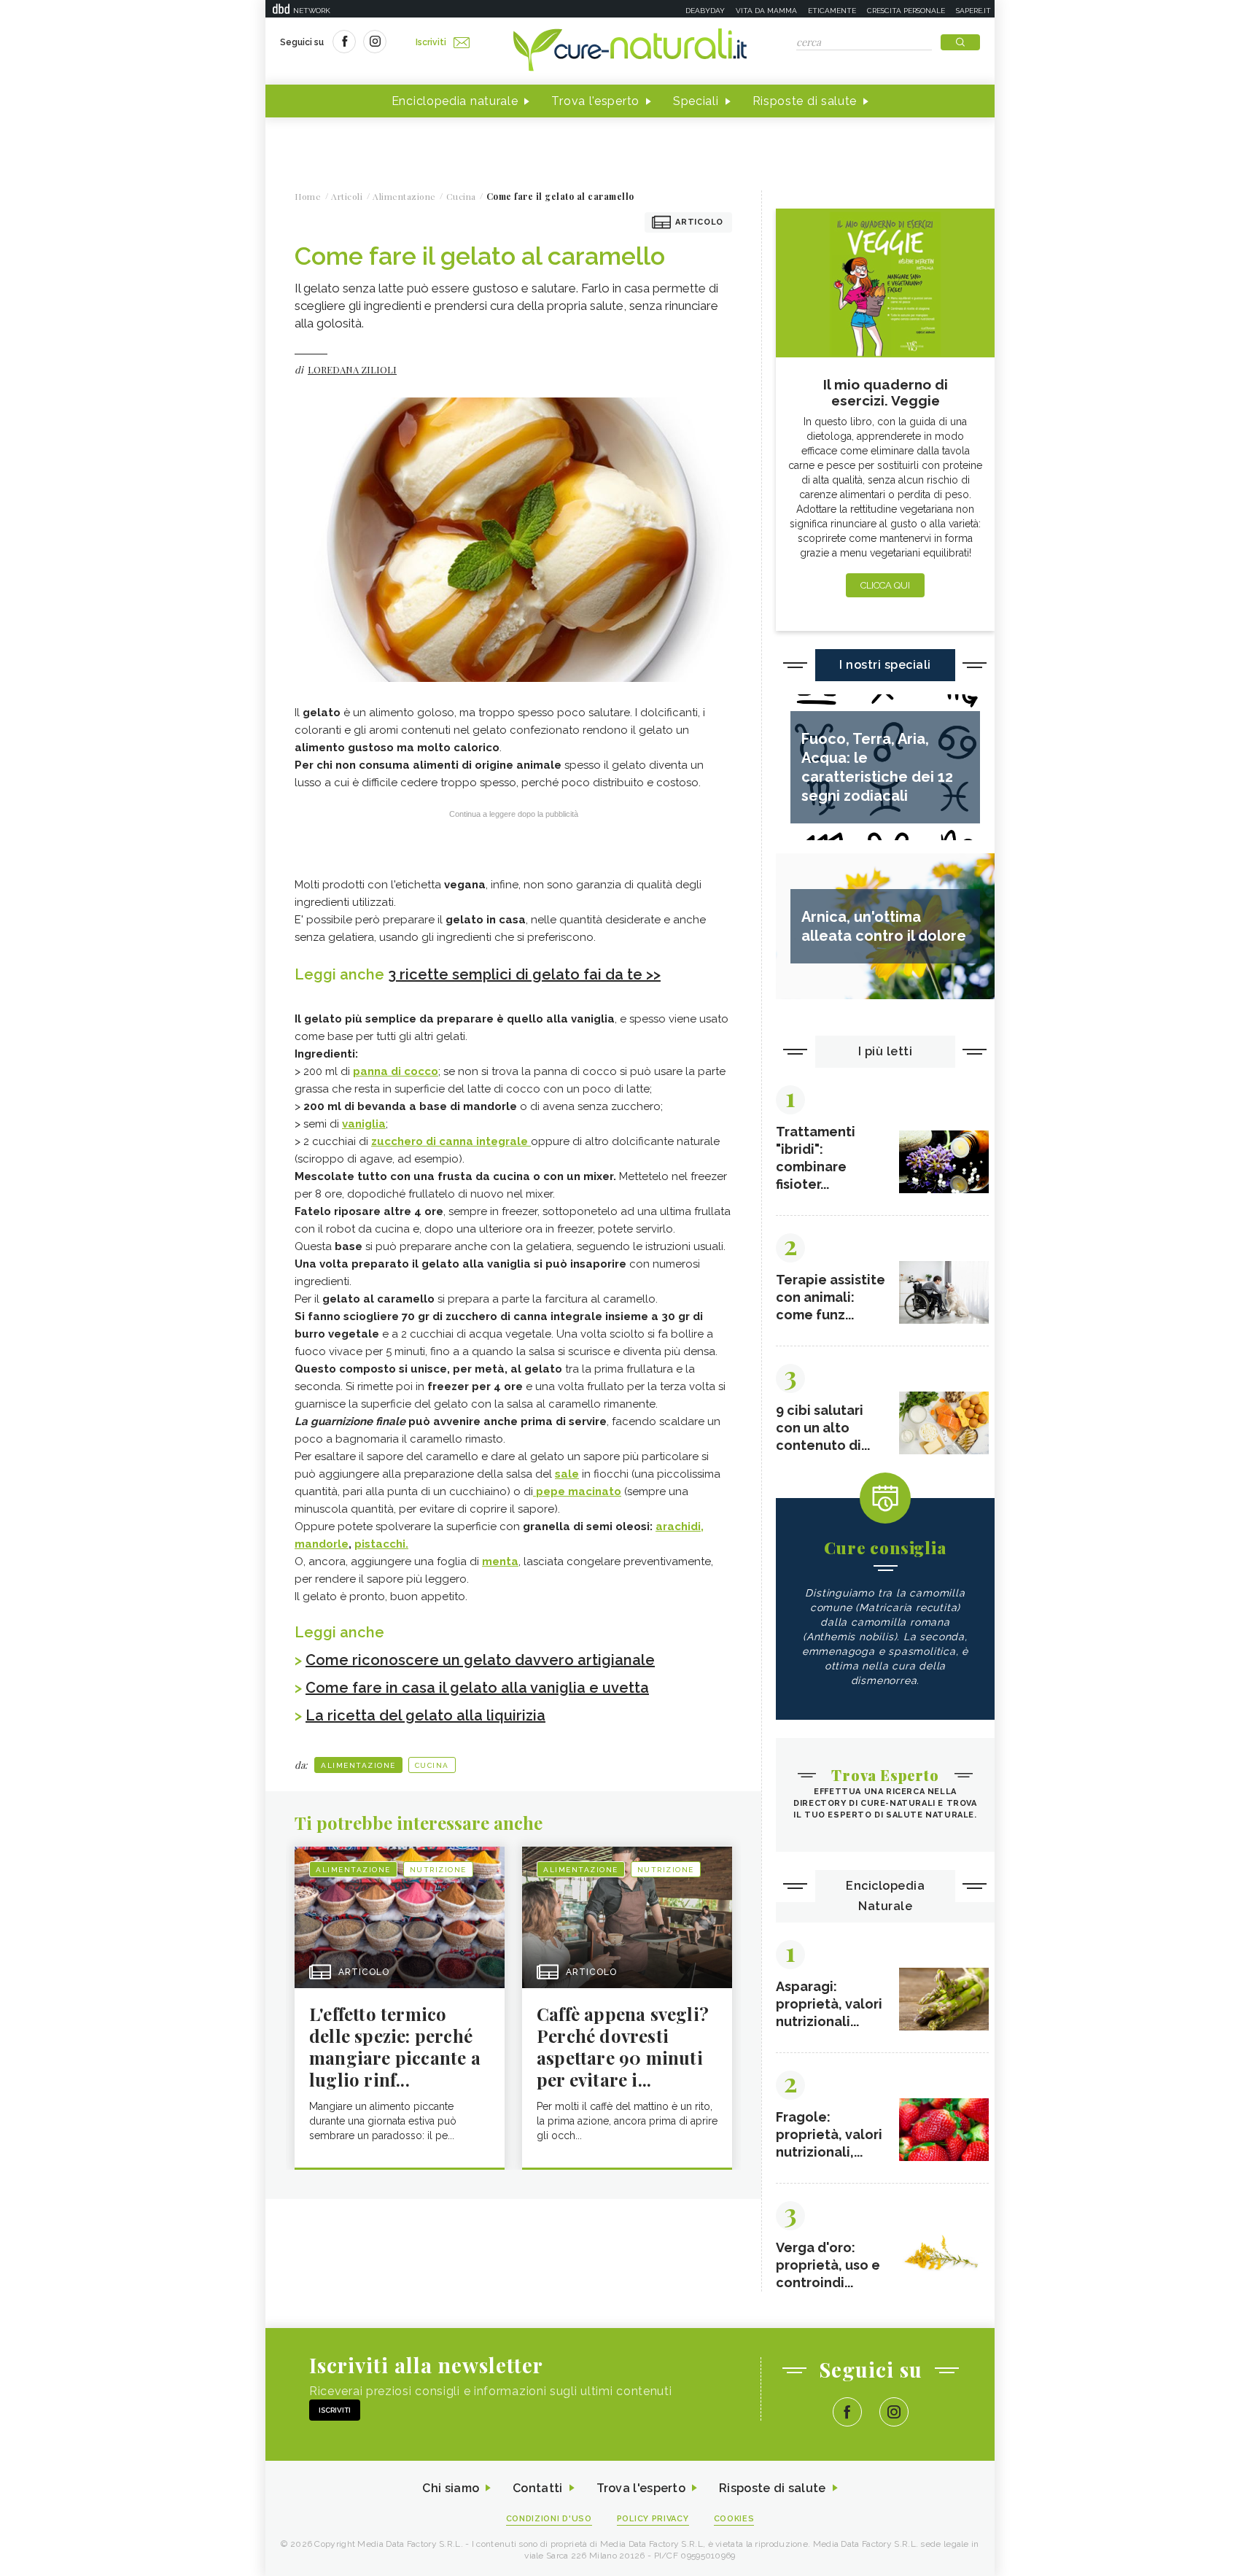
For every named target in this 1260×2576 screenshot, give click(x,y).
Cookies (734, 2519)
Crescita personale (906, 11)
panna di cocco (396, 1071)
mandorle (322, 1544)
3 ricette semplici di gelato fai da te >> (524, 974)
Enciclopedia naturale (455, 101)
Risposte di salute (805, 101)
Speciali (696, 101)
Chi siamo (451, 2488)
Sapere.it (973, 11)
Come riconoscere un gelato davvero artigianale (480, 1660)
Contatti (537, 2488)
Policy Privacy (653, 2519)
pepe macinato (579, 1491)
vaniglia (364, 1124)
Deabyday (705, 11)
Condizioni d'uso (549, 2519)
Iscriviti (431, 42)
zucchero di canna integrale (451, 1141)
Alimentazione (358, 1765)
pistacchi (380, 1544)
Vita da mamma (766, 11)
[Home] (630, 51)
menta (500, 1561)
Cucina (432, 1765)
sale (567, 1474)
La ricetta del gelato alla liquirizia (425, 1715)
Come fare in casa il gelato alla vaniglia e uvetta (477, 1688)
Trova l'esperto (595, 101)
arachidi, (680, 1526)
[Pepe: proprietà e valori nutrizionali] (534, 1491)
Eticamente (832, 11)
